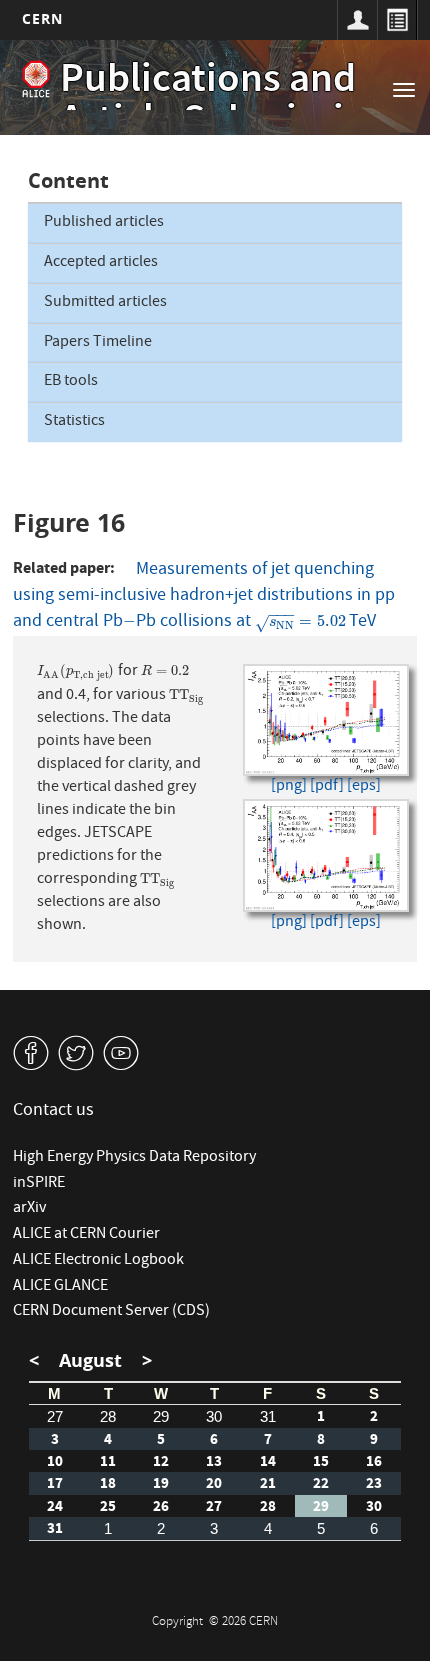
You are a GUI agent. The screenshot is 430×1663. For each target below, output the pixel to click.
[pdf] (327, 787)
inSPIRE (39, 1184)
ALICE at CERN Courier (86, 1235)
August (90, 1360)
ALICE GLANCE (60, 1287)
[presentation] (129, 622)
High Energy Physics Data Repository (134, 1158)
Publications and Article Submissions (234, 102)
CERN (42, 18)
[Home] (36, 79)
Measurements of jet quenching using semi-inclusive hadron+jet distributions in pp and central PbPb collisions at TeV (204, 596)
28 (108, 1416)
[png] (289, 787)
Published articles (104, 223)
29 (161, 1416)
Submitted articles (105, 303)
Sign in (357, 20)
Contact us (53, 1111)
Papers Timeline (98, 343)
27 (55, 1416)
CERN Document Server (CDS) (111, 1312)
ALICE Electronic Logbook (98, 1261)
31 (268, 1416)
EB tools (71, 382)
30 (214, 1416)
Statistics (74, 422)
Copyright (179, 1622)
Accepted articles (101, 263)
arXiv (29, 1209)
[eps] (364, 787)
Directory (397, 20)
